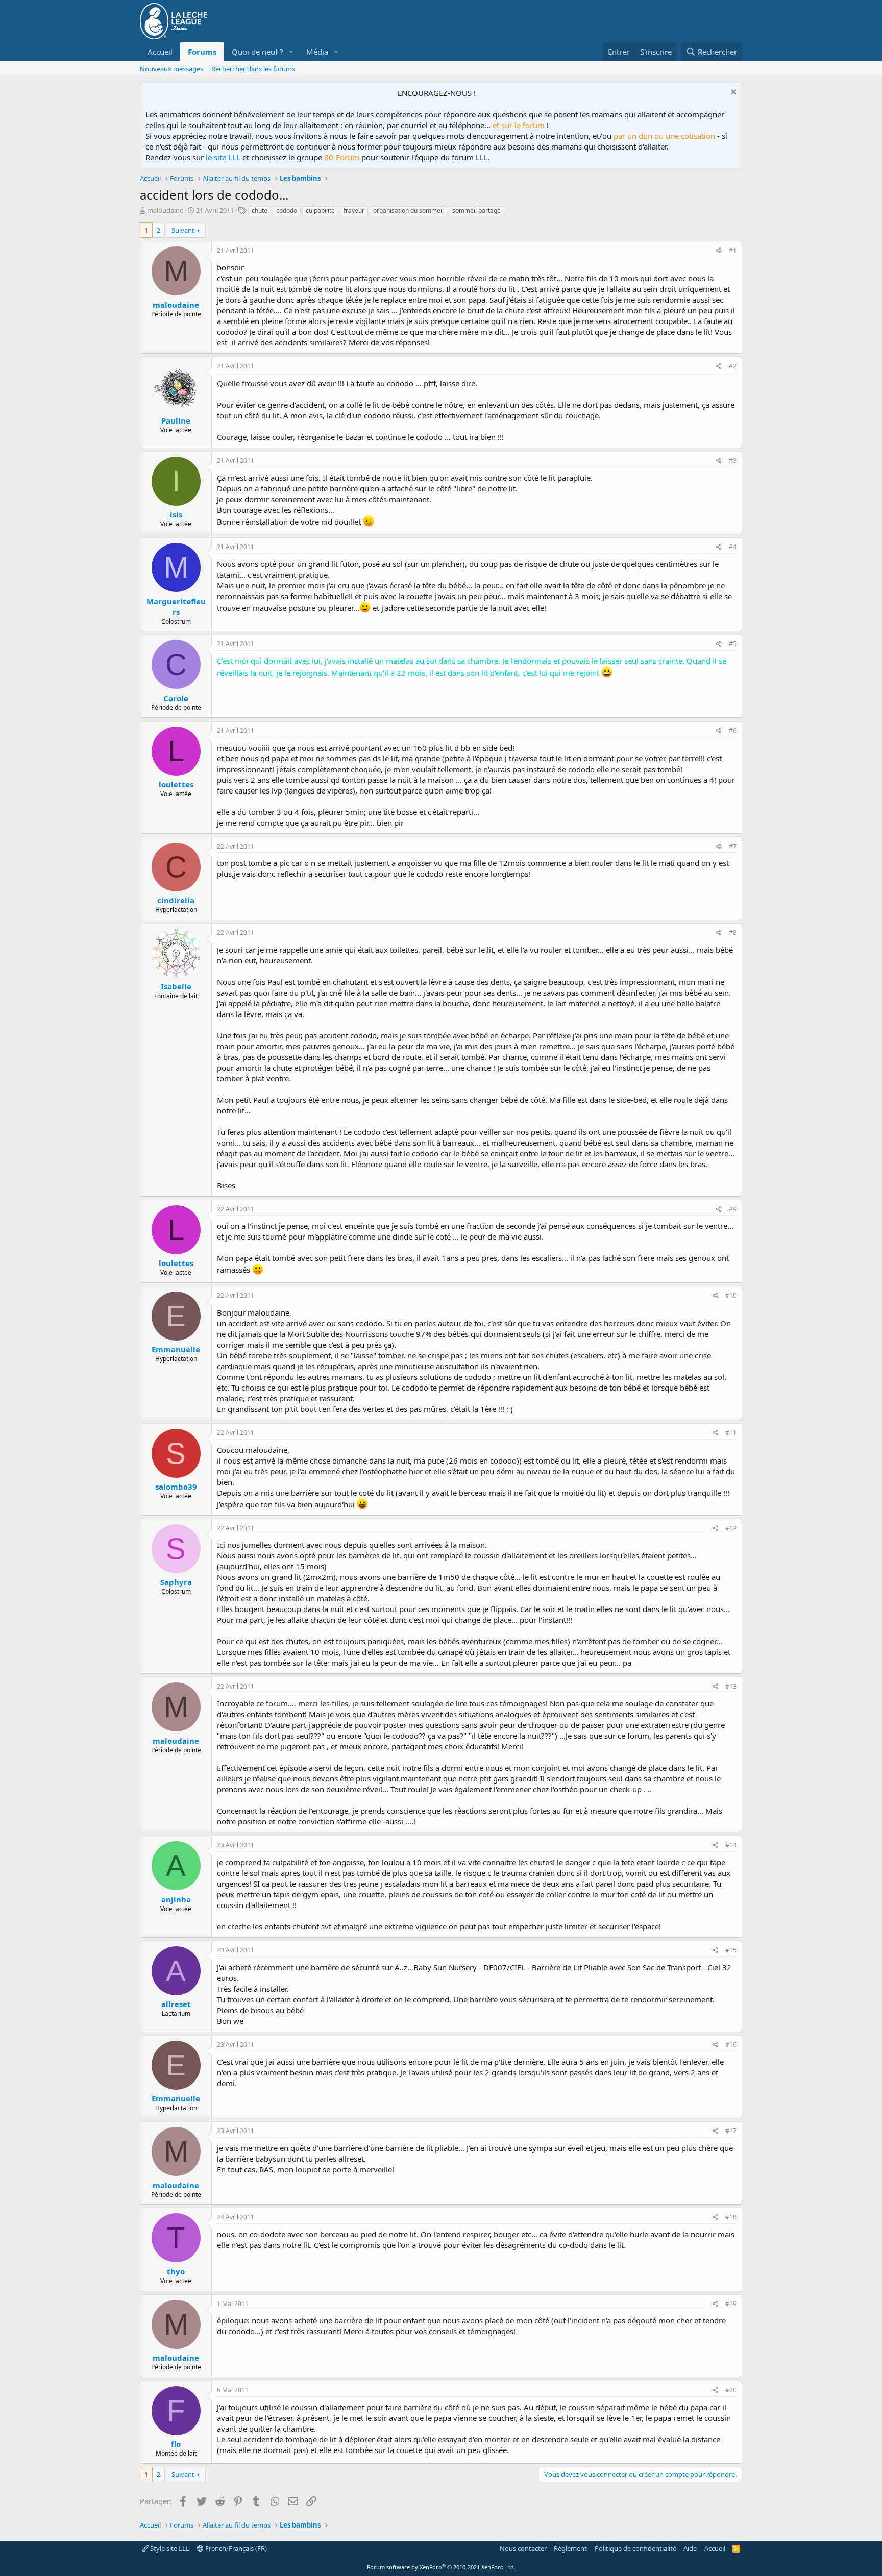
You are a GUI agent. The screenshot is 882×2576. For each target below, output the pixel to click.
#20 (731, 2390)
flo (176, 2444)
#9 (733, 1209)
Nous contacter (523, 2548)
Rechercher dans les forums (253, 69)
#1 (733, 250)
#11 (731, 1433)
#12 (731, 1528)
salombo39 (176, 1487)
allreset (176, 2004)
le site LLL (223, 157)
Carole (176, 698)
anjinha (176, 1899)
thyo (176, 2271)
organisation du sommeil (408, 210)
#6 (733, 730)
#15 (731, 1950)
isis (176, 514)
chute (260, 210)
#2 (733, 366)
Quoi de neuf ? (258, 52)
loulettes (176, 784)
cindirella (176, 900)
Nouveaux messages (171, 69)
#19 (731, 2304)
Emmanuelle (176, 1349)
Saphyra (176, 1582)
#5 (733, 644)
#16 (731, 2045)
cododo (287, 210)
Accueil (160, 52)
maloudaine (165, 210)
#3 (733, 461)
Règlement (570, 2548)
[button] (291, 52)
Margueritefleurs (176, 606)
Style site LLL (169, 2548)
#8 (733, 933)
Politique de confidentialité (635, 2548)
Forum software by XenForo (441, 2567)
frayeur (354, 210)
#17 (731, 2131)
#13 (731, 1686)
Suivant (183, 230)
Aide (690, 2548)
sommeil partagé (476, 210)
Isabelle (176, 986)
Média (317, 52)
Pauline (176, 420)
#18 (731, 2217)
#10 (731, 1295)
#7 (733, 846)
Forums (202, 52)
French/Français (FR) (235, 2548)
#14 (731, 1845)
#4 (733, 547)
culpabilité (320, 210)
